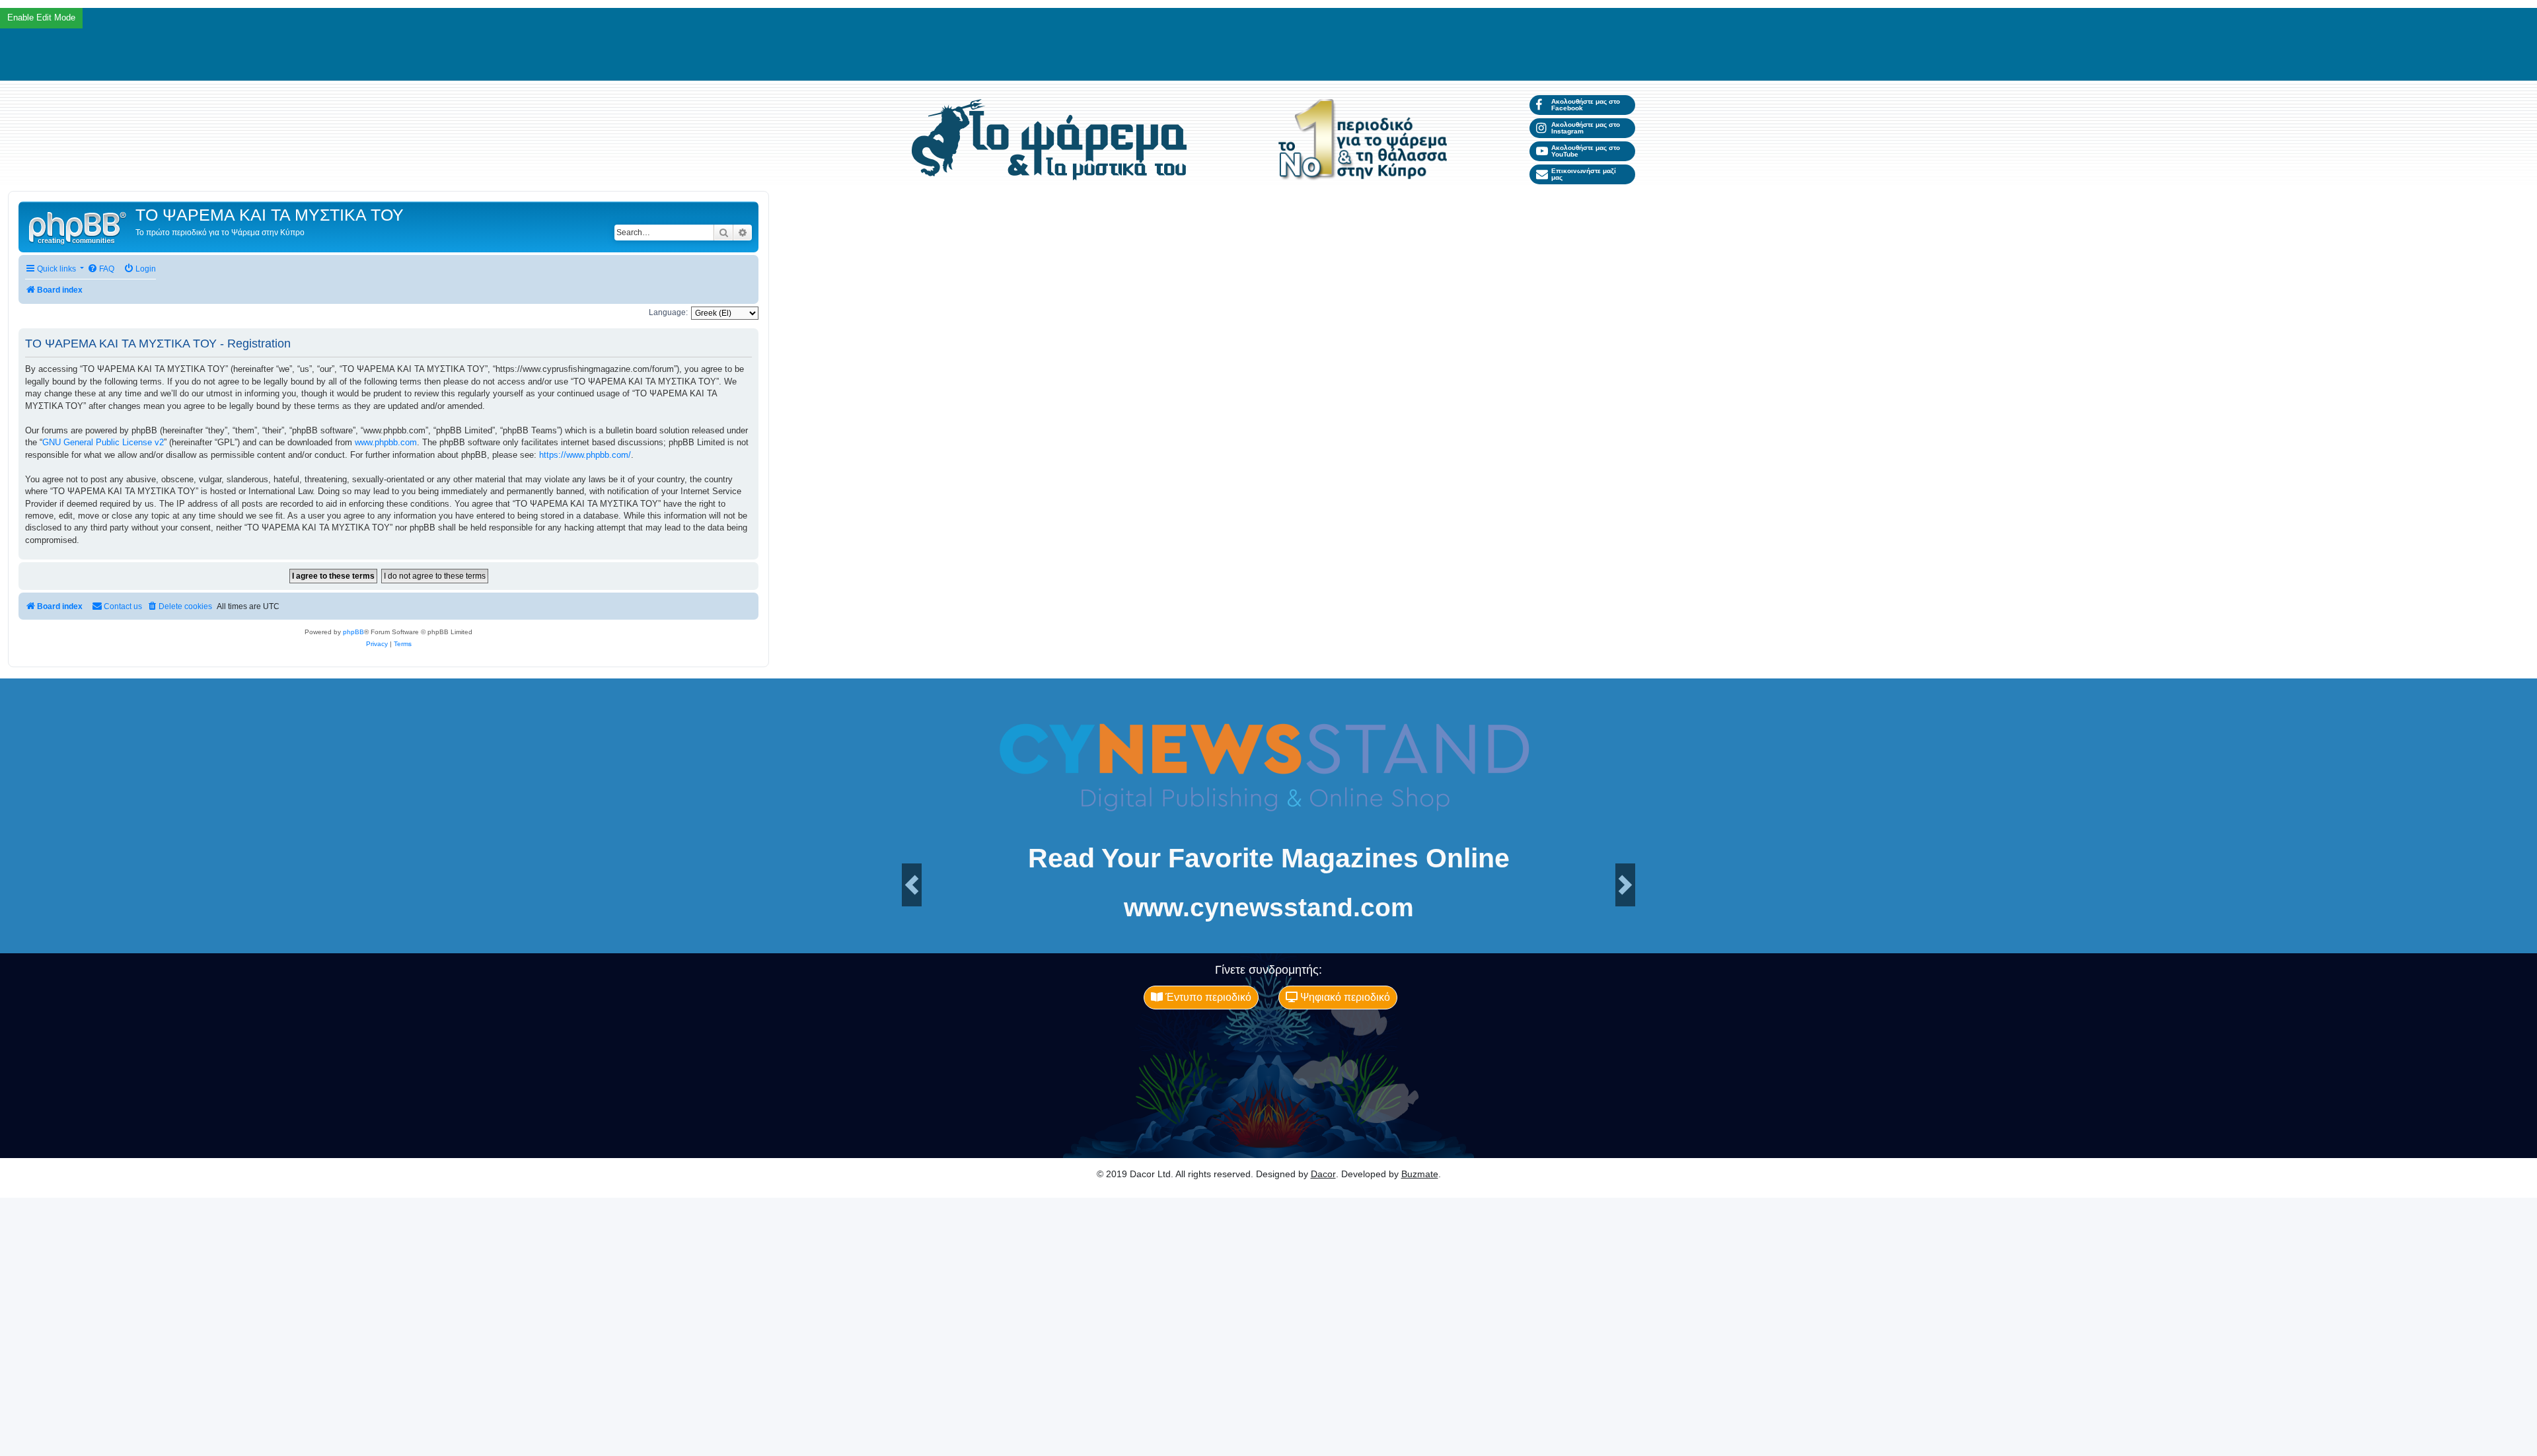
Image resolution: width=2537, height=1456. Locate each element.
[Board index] (79, 227)
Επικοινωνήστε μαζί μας (1584, 174)
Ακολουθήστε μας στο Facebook (1586, 105)
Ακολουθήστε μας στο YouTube (1586, 151)
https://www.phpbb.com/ (585, 455)
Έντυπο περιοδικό (1207, 997)
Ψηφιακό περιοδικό (1344, 997)
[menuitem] (101, 269)
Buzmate (1420, 1174)
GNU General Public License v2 (103, 442)
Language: (668, 312)
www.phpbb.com (386, 442)
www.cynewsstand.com (1269, 907)
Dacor (1323, 1174)
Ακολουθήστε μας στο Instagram (1586, 128)
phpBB (353, 632)
